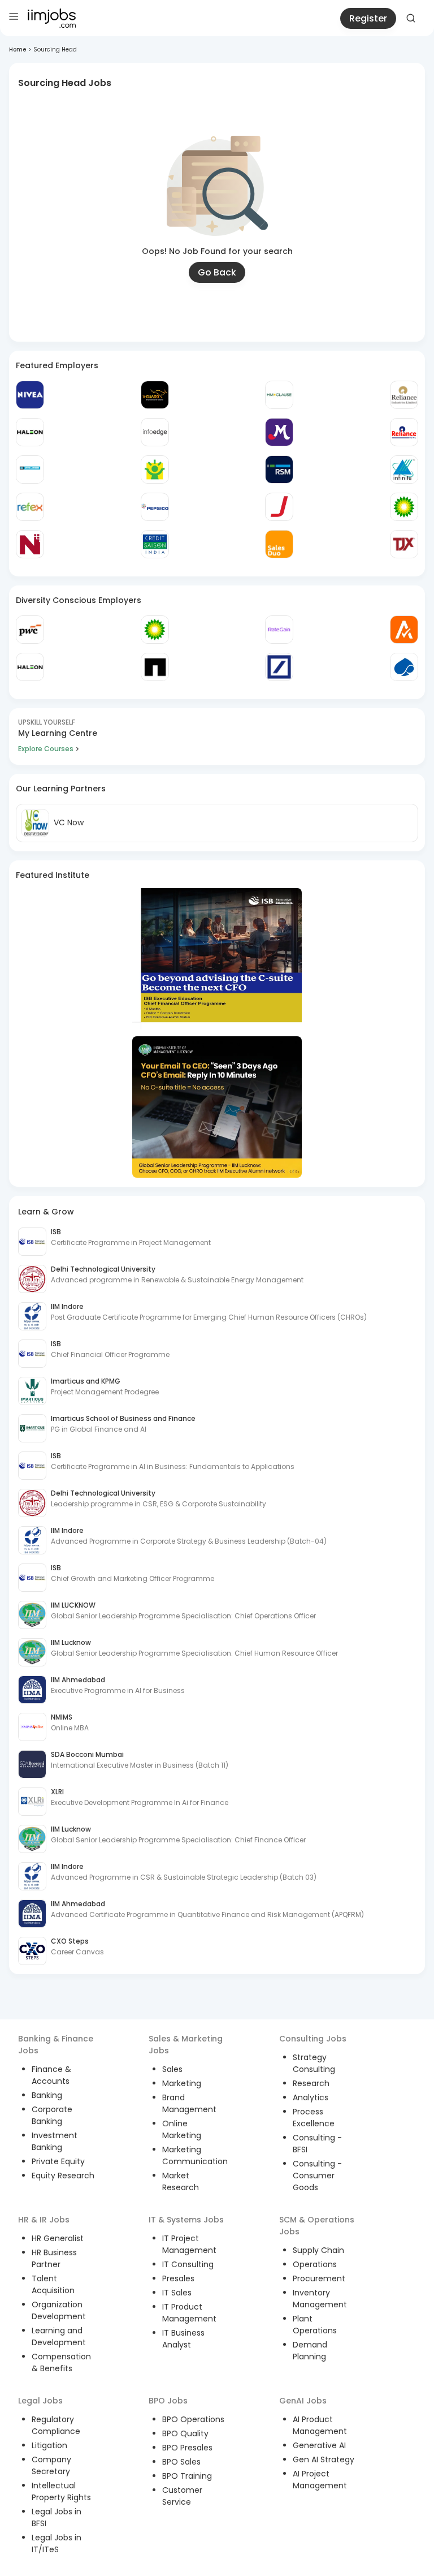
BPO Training (187, 2476)
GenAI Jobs (303, 2401)
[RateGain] (279, 630)
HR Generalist (58, 2238)
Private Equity (58, 2161)
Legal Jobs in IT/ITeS (57, 2543)
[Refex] (30, 507)
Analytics (311, 2097)
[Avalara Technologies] (404, 630)
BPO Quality (185, 2433)
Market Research (181, 2181)
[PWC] (30, 630)
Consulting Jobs (313, 2039)
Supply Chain (318, 2250)
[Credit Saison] (155, 544)
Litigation (49, 2445)
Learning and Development (59, 2336)
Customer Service (182, 2496)
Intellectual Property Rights (61, 2491)
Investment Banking (55, 2141)
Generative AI (319, 2445)
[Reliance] (404, 395)
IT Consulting (188, 2264)
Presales (178, 2278)
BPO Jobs (168, 2401)
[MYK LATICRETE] (30, 469)
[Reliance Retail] (404, 432)
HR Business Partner (54, 2258)
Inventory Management (320, 2299)
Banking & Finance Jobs (56, 2045)
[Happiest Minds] (155, 469)
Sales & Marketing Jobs (186, 2045)
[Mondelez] (279, 432)
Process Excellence (314, 2118)
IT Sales (177, 2293)
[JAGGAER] (279, 507)
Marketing (182, 2083)
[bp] (404, 507)
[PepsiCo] (155, 507)
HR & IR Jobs (44, 2220)
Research (311, 2083)
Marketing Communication (195, 2155)
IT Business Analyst (183, 2339)
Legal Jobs (40, 2401)
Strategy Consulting (314, 2063)
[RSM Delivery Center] (279, 469)
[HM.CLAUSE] (279, 395)
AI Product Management (320, 2425)
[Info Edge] (155, 432)
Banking (47, 2095)
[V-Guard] (155, 395)
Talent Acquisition (53, 2284)
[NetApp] (155, 667)
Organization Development (59, 2310)
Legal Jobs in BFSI (57, 2517)
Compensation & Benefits (61, 2362)
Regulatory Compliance (56, 2425)
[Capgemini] (404, 667)
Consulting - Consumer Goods (317, 2176)
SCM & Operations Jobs (317, 2226)
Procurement (319, 2278)
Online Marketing (182, 2129)
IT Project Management (189, 2244)
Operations (315, 2264)
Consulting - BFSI (317, 2144)
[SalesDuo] (279, 544)
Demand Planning (310, 2351)
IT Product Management (189, 2313)
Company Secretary (51, 2465)
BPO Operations (193, 2419)
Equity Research (63, 2176)
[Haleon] (30, 432)
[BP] (155, 630)
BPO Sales (181, 2462)
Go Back (217, 272)
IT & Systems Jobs (186, 2220)
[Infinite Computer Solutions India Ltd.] (404, 469)
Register (368, 18)
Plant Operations (315, 2325)
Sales (172, 2069)
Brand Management (189, 2103)
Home (18, 49)
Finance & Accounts (51, 2075)
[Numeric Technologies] (30, 544)
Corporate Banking (52, 2115)
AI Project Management (320, 2480)
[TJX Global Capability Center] (404, 544)
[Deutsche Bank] (279, 667)
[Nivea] (30, 395)
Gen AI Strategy (324, 2459)
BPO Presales (187, 2448)
